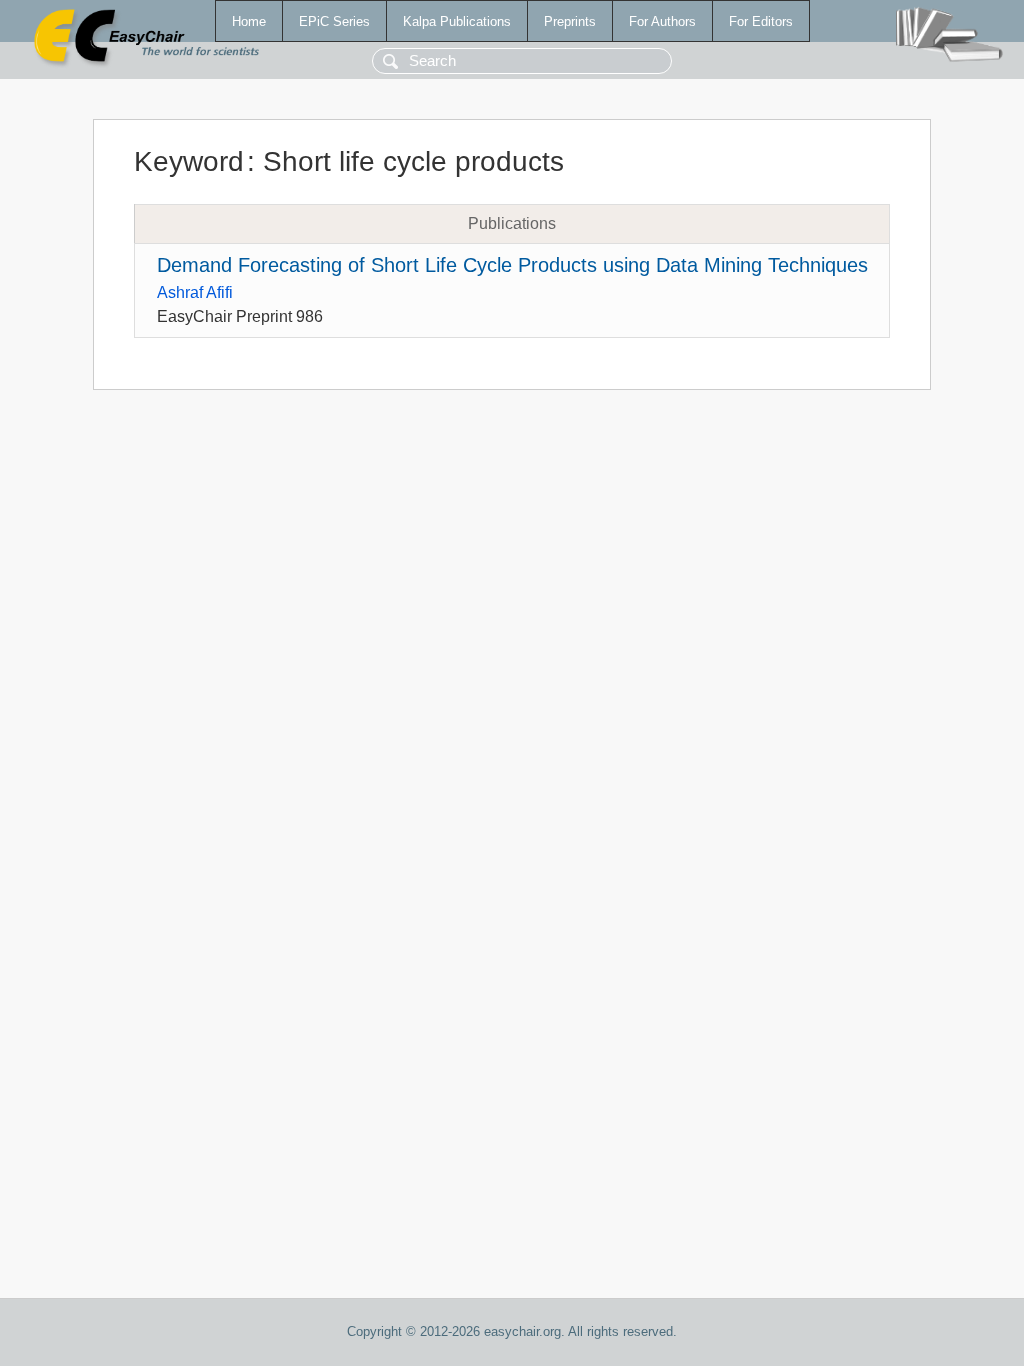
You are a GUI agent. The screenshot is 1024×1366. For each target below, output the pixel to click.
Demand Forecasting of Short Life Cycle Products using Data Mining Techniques (512, 265)
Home (249, 21)
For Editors (761, 21)
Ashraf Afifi (195, 292)
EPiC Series (334, 21)
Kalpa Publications (457, 21)
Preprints (570, 21)
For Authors (662, 21)
